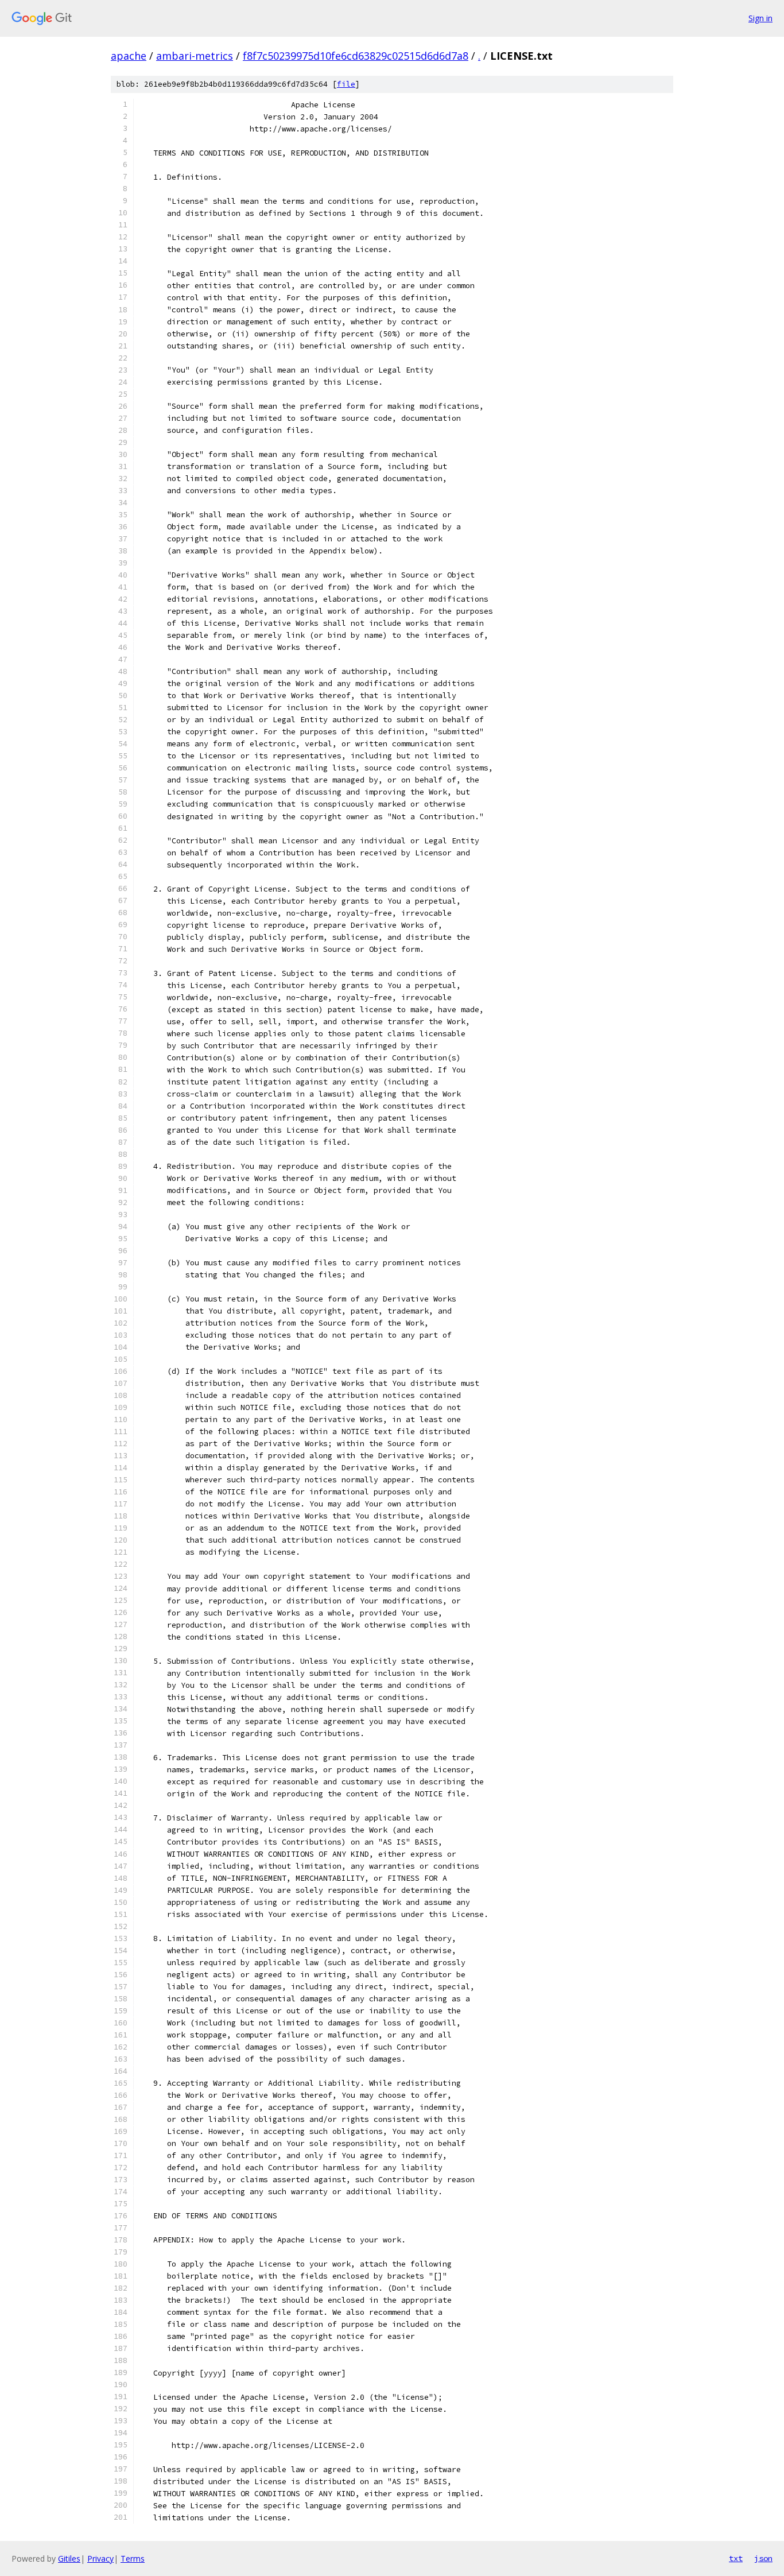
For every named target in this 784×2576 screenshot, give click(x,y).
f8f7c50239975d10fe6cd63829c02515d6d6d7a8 (356, 56)
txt (736, 2558)
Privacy (100, 2558)
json (763, 2558)
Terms (133, 2558)
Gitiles (69, 2558)
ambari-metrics (195, 56)
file (346, 84)
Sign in (760, 18)
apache (129, 56)
